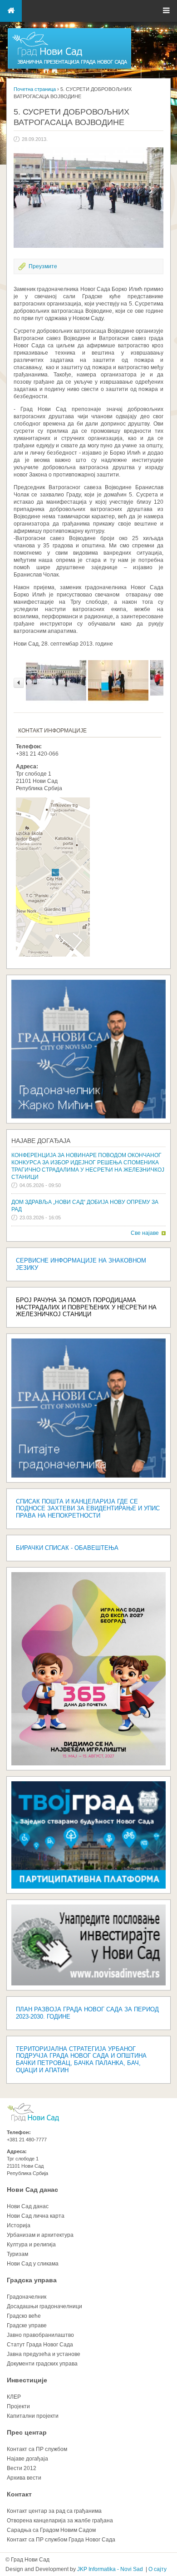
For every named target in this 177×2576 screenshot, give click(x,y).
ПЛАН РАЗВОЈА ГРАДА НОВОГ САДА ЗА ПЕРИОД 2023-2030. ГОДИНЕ (87, 2013)
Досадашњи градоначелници (44, 2306)
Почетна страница (35, 89)
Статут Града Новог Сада (40, 2345)
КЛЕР (14, 2397)
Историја (19, 2225)
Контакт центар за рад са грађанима (54, 2511)
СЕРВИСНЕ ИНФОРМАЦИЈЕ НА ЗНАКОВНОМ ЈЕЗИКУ (81, 1264)
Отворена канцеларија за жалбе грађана (60, 2521)
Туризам (17, 2254)
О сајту (157, 2569)
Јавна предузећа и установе (44, 2354)
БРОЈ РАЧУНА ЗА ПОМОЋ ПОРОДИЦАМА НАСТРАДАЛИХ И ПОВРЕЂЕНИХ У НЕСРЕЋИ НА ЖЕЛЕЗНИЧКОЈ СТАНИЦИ (86, 1307)
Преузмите (43, 266)
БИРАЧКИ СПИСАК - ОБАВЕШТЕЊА (67, 1548)
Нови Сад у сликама (33, 2264)
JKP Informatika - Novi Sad (110, 2569)
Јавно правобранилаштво (40, 2335)
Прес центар (27, 2432)
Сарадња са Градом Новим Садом (51, 2530)
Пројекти (18, 2406)
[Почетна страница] (69, 68)
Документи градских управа (42, 2364)
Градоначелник (27, 2297)
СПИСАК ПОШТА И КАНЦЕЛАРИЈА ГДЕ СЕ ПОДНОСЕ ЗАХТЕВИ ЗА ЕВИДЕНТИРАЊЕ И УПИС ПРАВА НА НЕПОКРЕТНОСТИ (88, 1509)
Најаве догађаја (41, 1141)
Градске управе (27, 2325)
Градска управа (32, 2280)
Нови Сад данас (32, 2190)
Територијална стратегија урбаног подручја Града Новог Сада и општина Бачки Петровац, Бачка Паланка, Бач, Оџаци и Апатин (81, 2060)
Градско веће (24, 2316)
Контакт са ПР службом (37, 2449)
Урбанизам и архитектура (40, 2235)
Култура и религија (31, 2245)
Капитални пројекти (33, 2416)
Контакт (19, 2494)
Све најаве (145, 1233)
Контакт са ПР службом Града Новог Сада (61, 2540)
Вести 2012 (22, 2468)
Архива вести (24, 2478)
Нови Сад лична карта (36, 2216)
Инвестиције (27, 2380)
